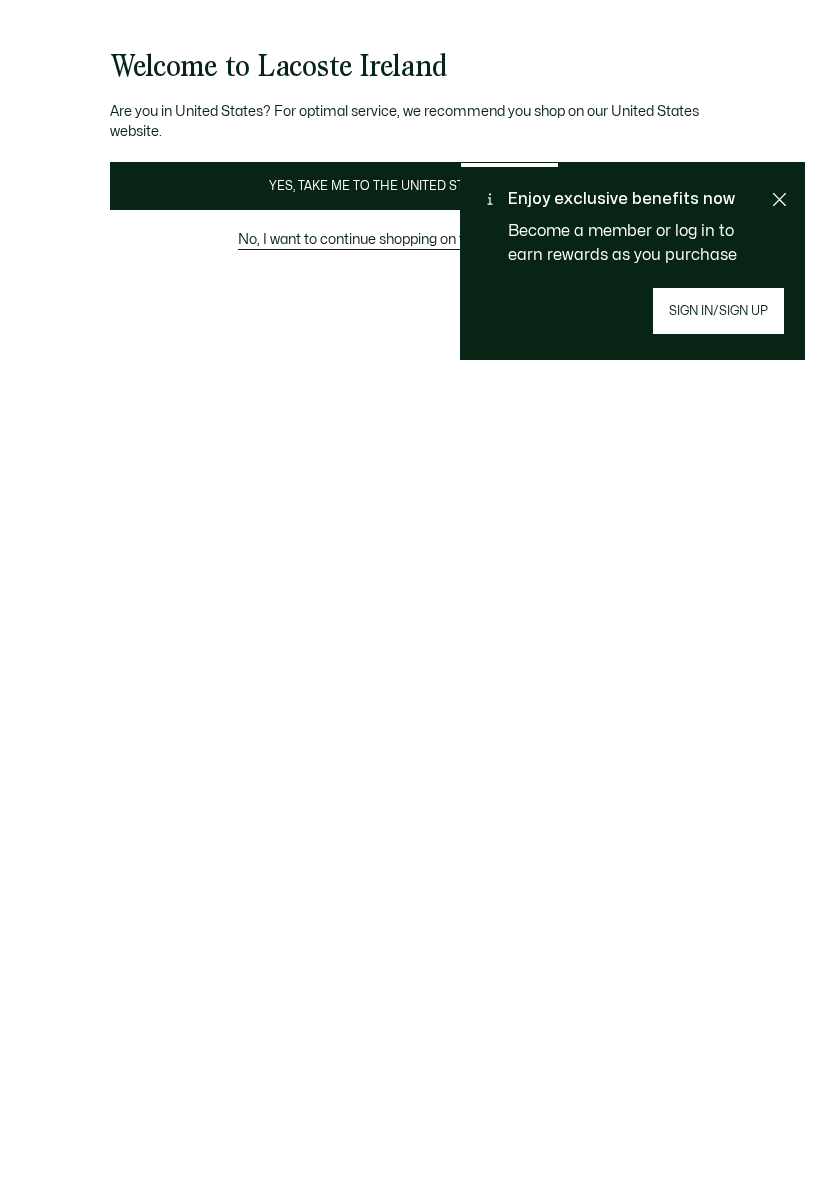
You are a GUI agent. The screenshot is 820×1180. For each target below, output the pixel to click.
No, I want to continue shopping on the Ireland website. (410, 239)
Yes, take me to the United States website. (410, 186)
